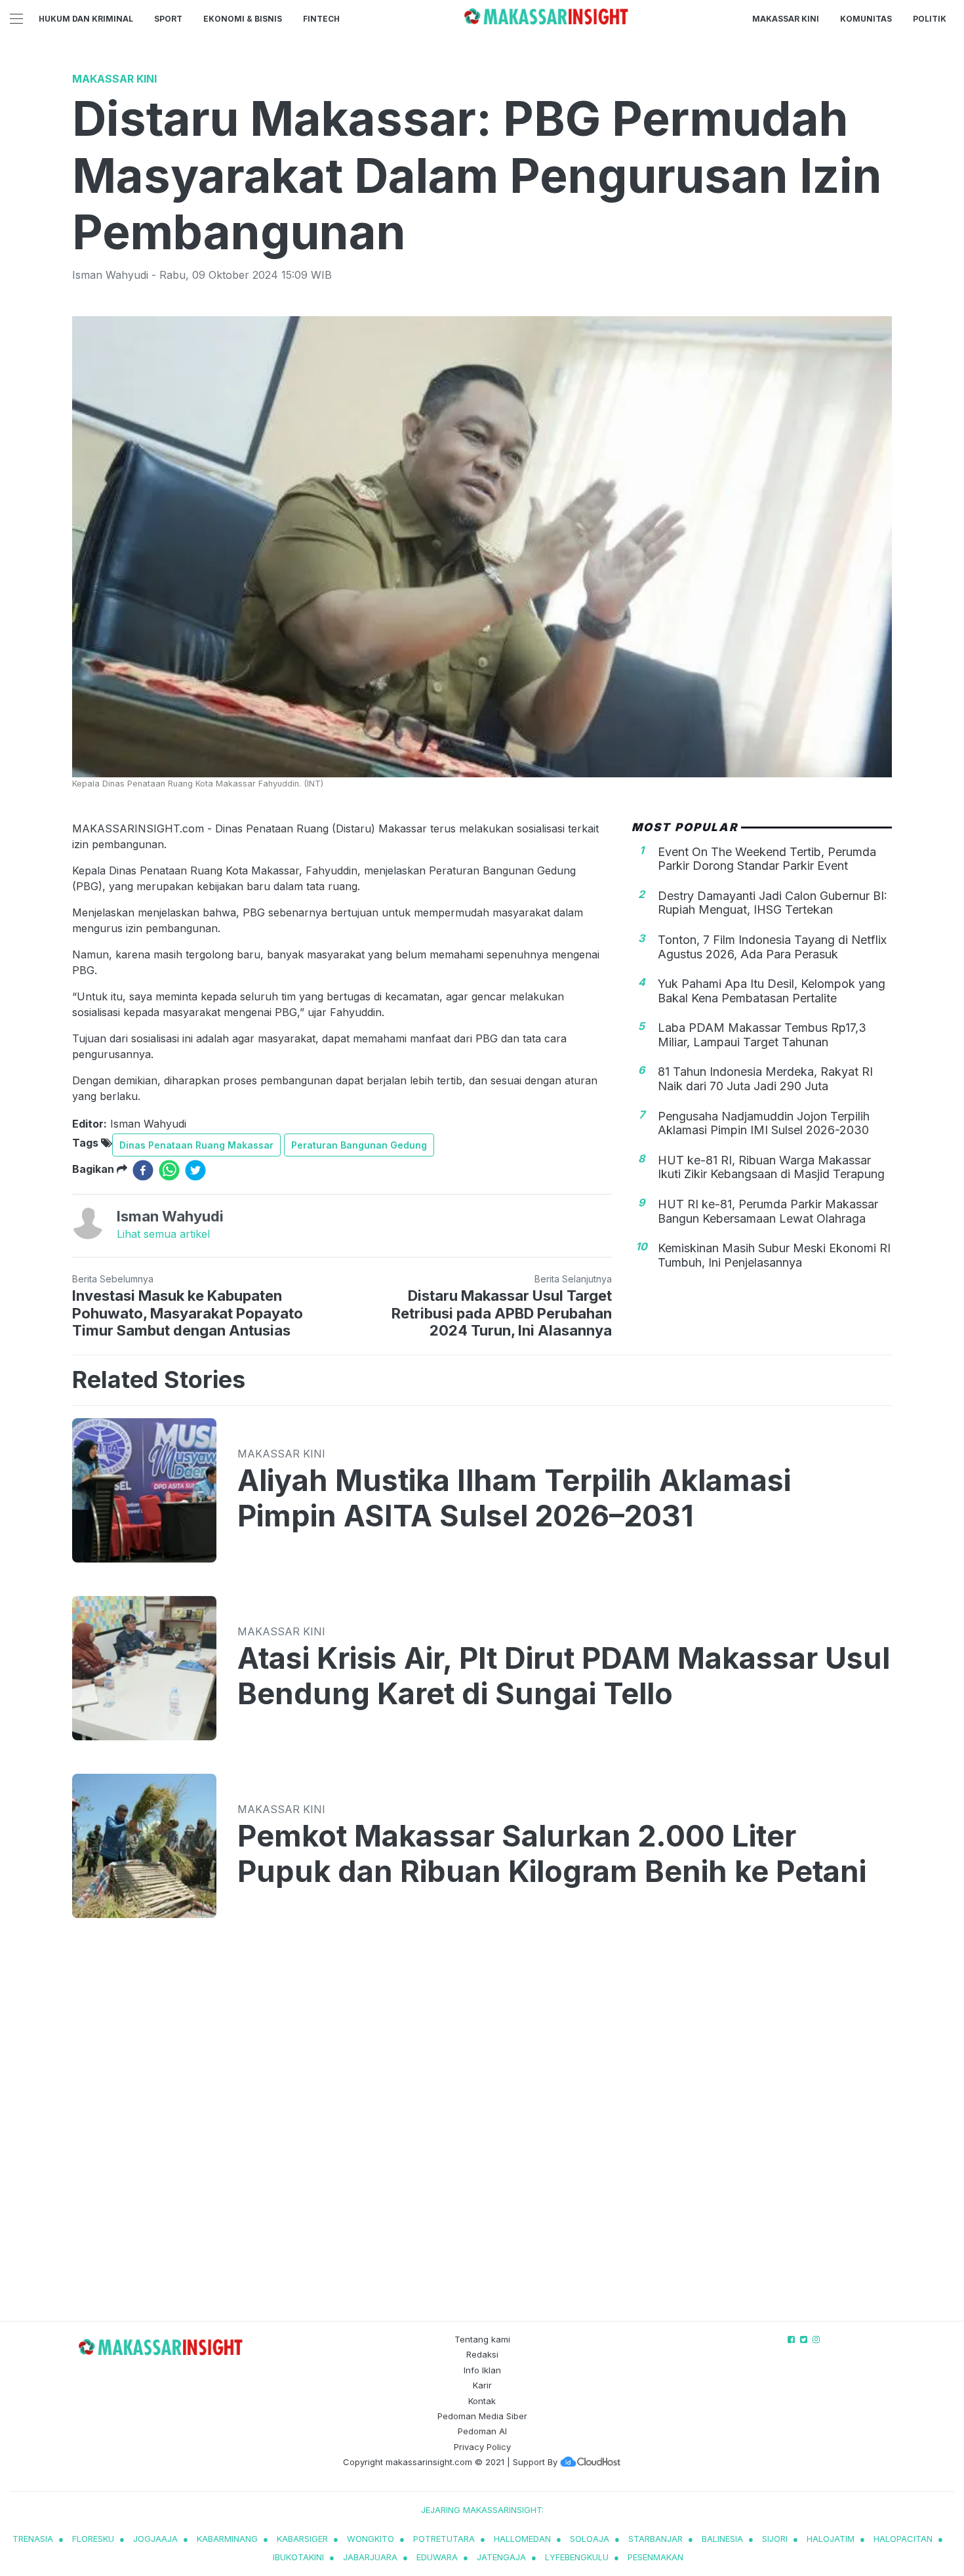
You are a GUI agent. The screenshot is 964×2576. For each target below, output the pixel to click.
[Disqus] (482, 2132)
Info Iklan (482, 2370)
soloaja (590, 2539)
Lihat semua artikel (163, 1234)
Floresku (93, 2539)
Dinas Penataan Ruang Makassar (196, 1145)
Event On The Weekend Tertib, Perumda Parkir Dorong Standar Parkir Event (767, 858)
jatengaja (501, 2557)
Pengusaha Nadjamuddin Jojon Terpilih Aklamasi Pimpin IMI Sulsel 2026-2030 (764, 1123)
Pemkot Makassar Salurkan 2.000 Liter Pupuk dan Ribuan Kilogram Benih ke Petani (552, 1854)
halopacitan (903, 2539)
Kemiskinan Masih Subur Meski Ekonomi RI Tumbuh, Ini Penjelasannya (774, 1255)
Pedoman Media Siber (482, 2416)
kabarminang (227, 2539)
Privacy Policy (482, 2447)
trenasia (33, 2539)
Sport (168, 19)
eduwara (437, 2557)
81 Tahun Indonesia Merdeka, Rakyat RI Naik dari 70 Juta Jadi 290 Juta (765, 1079)
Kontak (482, 2401)
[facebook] (143, 1170)
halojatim (831, 2539)
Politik (930, 19)
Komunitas (866, 19)
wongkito (371, 2539)
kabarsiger (302, 2539)
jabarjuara (370, 2557)
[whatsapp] (169, 1170)
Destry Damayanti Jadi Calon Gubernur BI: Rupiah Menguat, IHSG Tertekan (773, 902)
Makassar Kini (786, 19)
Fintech (321, 19)
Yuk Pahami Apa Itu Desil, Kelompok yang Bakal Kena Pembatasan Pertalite (772, 991)
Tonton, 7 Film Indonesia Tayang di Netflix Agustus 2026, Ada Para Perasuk (772, 947)
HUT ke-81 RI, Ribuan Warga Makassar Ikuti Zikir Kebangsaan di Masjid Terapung (771, 1167)
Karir (482, 2385)
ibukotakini (298, 2557)
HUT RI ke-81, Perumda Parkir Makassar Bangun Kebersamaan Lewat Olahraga (768, 1211)
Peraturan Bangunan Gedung (359, 1145)
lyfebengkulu (577, 2557)
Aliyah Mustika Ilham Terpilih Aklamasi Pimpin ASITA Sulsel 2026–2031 (514, 1498)
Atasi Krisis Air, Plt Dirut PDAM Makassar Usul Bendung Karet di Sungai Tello (564, 1676)
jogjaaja (155, 2539)
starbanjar (655, 2539)
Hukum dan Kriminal (86, 19)
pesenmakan (655, 2557)
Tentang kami (482, 2339)
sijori (775, 2539)
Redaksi (482, 2354)
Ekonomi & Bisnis (243, 19)
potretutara (444, 2539)
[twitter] (195, 1170)
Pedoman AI (482, 2431)
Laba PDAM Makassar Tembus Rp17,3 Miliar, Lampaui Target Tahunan (762, 1035)
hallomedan (522, 2539)
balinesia (722, 2539)
